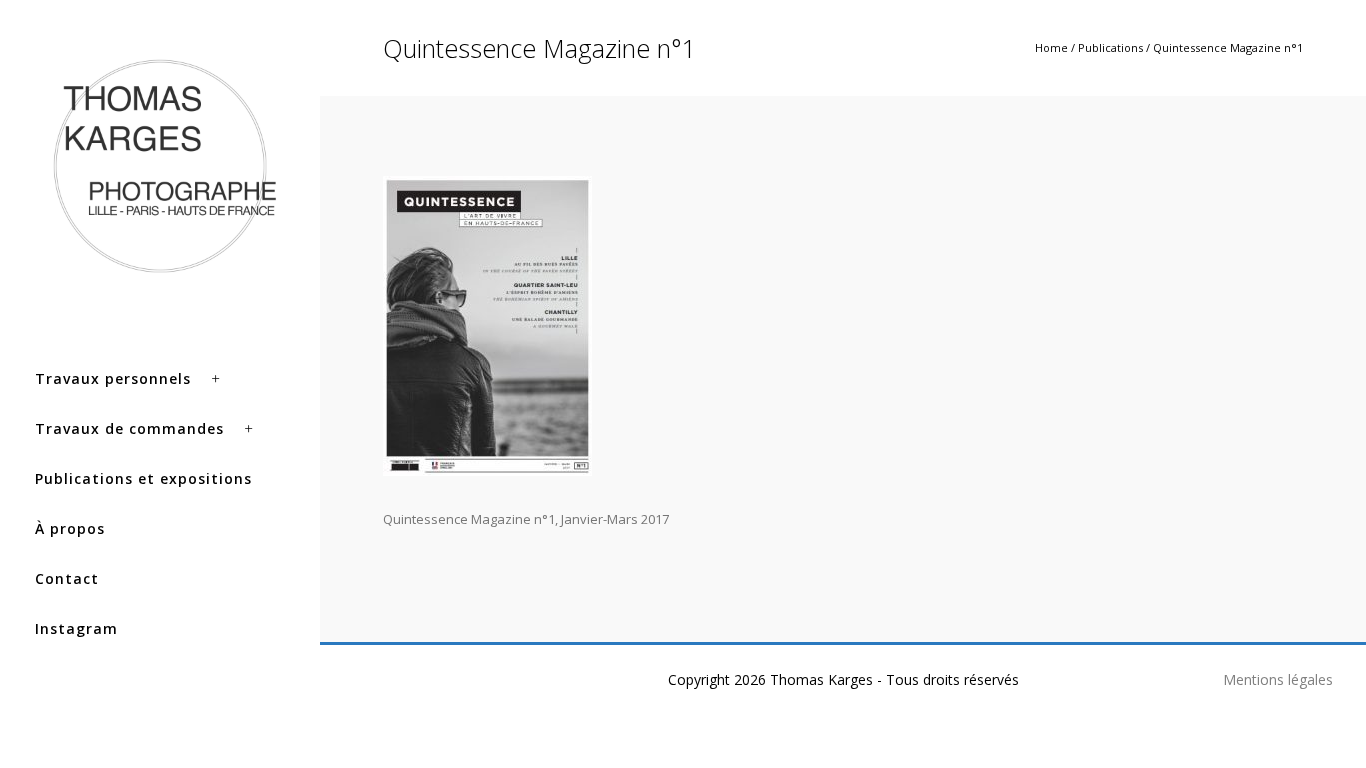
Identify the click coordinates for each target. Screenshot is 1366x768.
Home (1051, 47)
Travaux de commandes (129, 428)
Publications (1110, 47)
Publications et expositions (143, 478)
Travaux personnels (113, 378)
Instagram (76, 628)
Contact (67, 578)
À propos (70, 528)
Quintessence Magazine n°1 (1228, 47)
